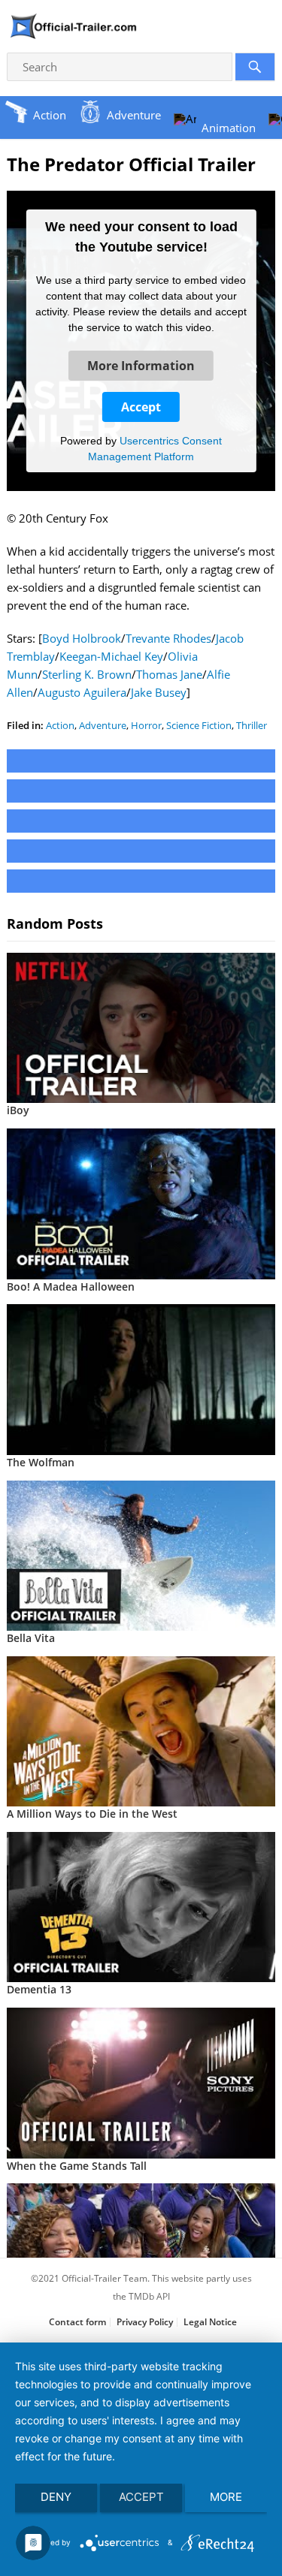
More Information (141, 366)
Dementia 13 (39, 1989)
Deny (56, 2497)
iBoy (18, 1110)
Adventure (103, 725)
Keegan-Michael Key (111, 656)
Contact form (77, 2322)
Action (60, 725)
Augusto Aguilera (82, 692)
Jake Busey (159, 692)
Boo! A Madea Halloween (71, 1286)
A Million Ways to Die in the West (92, 1814)
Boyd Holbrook (82, 638)
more (226, 2497)
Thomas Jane (169, 674)
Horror (146, 725)
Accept (141, 407)
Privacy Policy (145, 2322)
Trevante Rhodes (168, 638)
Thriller (252, 725)
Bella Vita (31, 1638)
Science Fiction (199, 725)
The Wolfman (41, 1462)
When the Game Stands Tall (77, 2166)
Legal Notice (210, 2322)
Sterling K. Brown (87, 674)
